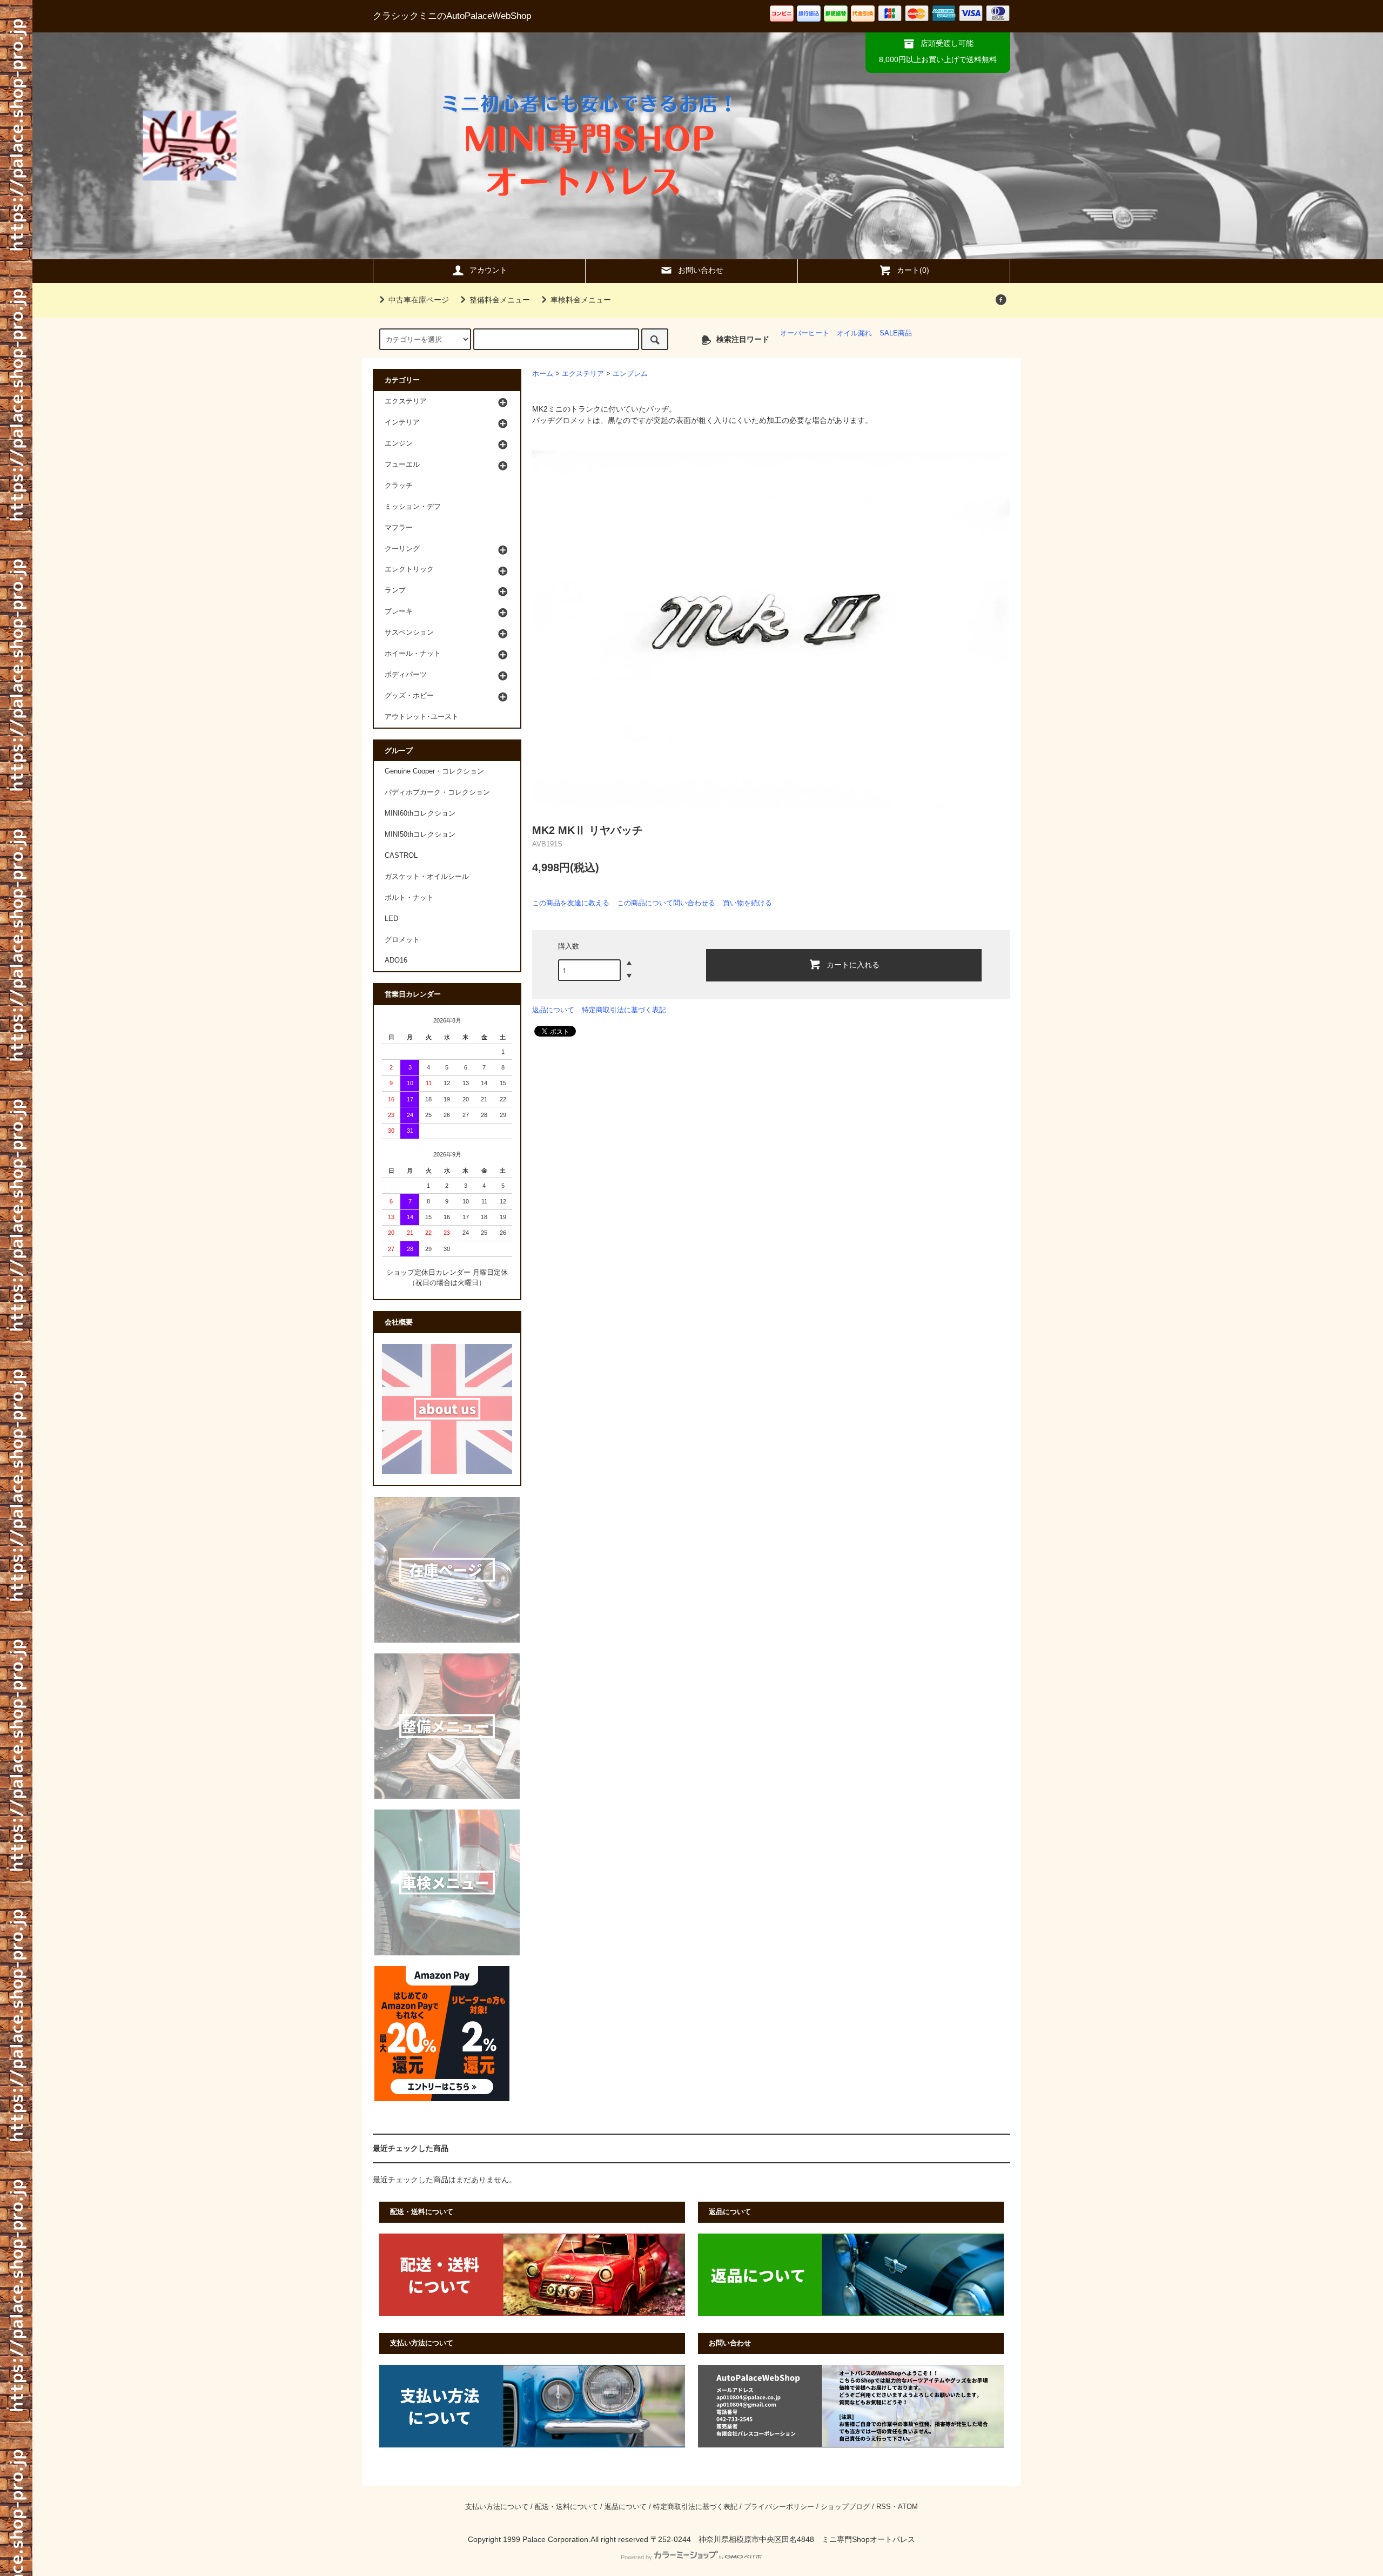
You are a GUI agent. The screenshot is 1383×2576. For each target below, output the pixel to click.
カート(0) (913, 270)
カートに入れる (853, 964)
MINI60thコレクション (420, 813)
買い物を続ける (747, 903)
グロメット (402, 940)
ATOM (908, 2507)
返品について (553, 1010)
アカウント (488, 270)
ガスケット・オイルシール (427, 877)
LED (391, 919)
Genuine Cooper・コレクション (434, 771)
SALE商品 (896, 333)
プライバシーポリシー (779, 2507)
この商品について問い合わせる (666, 903)
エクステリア (583, 374)
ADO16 (396, 960)
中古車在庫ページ (419, 300)
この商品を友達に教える (571, 903)
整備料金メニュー (500, 300)
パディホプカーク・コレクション (437, 792)
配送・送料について (566, 2507)
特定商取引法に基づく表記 (624, 1010)
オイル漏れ (854, 333)
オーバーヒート (805, 333)
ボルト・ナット (409, 898)
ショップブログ (845, 2507)
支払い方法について (497, 2507)
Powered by (636, 2557)
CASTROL (401, 856)
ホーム (543, 374)
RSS (884, 2507)
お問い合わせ (701, 270)
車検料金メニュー (581, 300)
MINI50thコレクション (420, 835)
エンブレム (630, 374)
